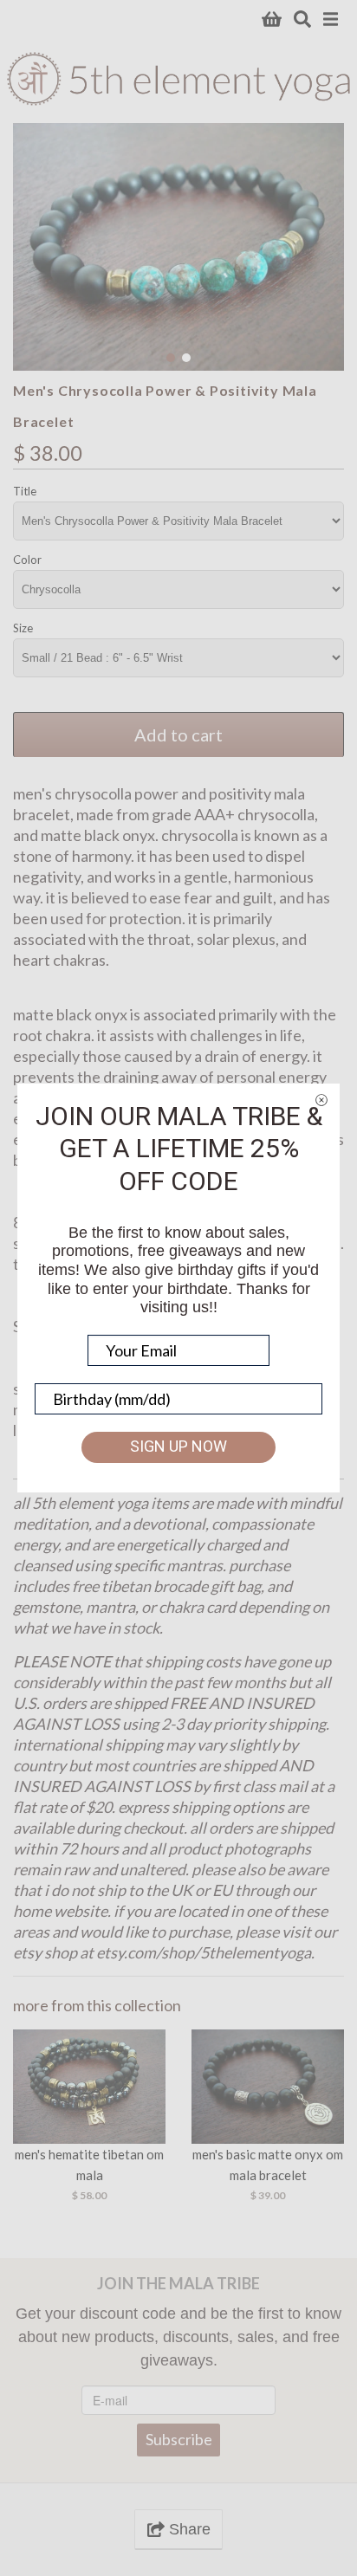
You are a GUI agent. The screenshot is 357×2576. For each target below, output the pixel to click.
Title (25, 491)
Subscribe (179, 2439)
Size (23, 628)
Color (27, 560)
